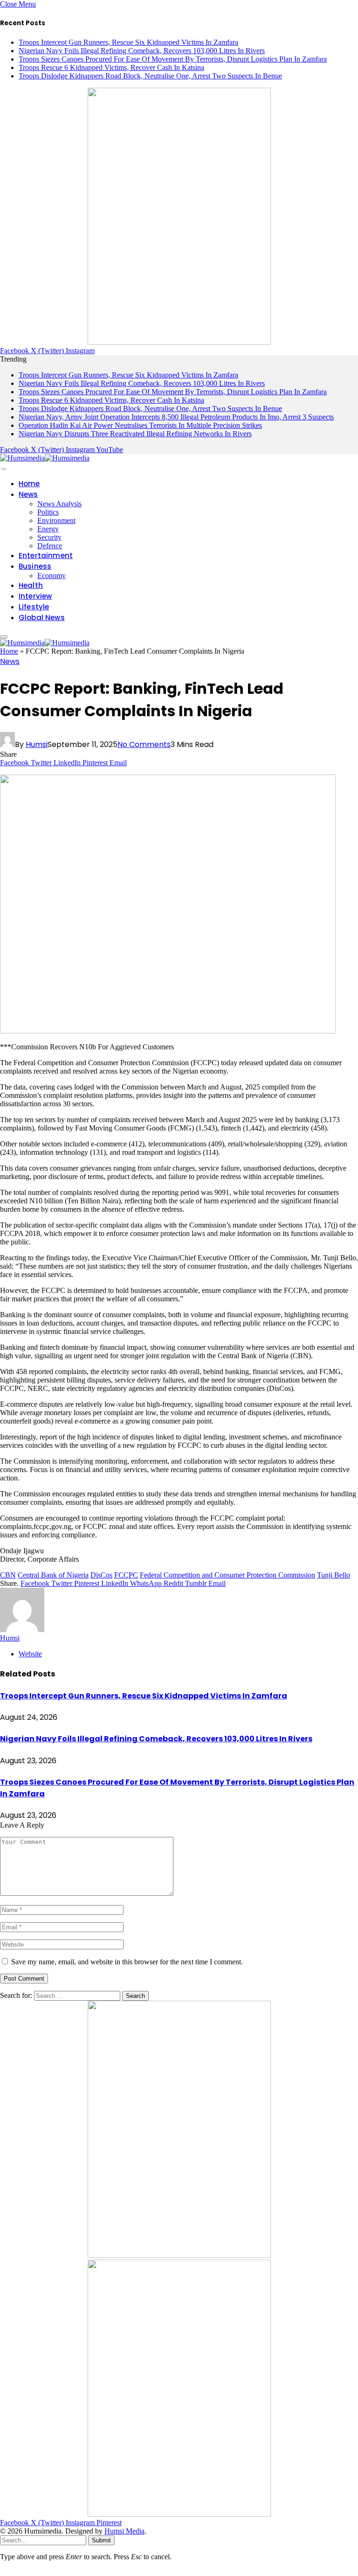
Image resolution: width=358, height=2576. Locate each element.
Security (49, 537)
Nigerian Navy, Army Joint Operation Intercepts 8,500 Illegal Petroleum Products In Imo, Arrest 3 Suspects (176, 417)
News (28, 494)
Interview (35, 596)
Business (35, 566)
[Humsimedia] (45, 458)
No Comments (144, 744)
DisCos (101, 1575)
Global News (42, 618)
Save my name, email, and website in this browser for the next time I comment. (127, 1962)
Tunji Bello (334, 1575)
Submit (101, 2540)
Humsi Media (124, 2531)
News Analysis (59, 504)
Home (29, 484)
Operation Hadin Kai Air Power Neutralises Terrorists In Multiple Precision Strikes (140, 425)
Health (31, 585)
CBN (8, 1575)
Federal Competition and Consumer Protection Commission (227, 1575)
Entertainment (46, 555)
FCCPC (126, 1575)
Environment (56, 520)
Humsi (37, 744)
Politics (48, 512)
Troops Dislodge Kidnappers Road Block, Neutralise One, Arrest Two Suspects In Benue (150, 76)
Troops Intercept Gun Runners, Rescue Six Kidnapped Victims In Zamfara (128, 42)
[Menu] (4, 469)
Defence (50, 546)
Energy (48, 529)
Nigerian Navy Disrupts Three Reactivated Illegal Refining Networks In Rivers (135, 434)
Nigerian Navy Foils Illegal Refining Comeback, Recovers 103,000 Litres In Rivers (142, 51)
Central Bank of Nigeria (53, 1575)
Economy (52, 576)
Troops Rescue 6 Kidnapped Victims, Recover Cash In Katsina (111, 67)
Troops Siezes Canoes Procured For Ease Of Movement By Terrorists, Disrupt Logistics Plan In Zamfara (173, 59)
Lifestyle (34, 607)
